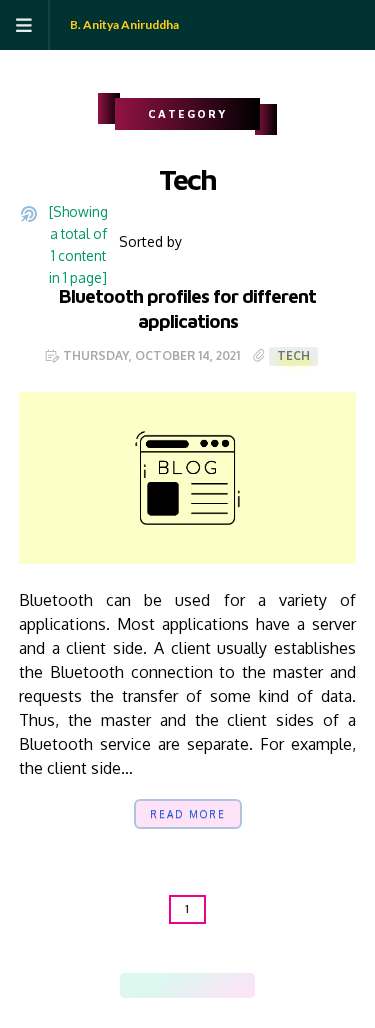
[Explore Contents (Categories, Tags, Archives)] (34, 242)
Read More (188, 814)
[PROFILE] (167, 985)
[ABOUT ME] (147, 985)
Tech (293, 355)
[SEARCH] (247, 985)
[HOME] (127, 985)
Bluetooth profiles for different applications (187, 308)
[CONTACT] (227, 985)
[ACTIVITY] (187, 985)
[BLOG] (207, 985)
